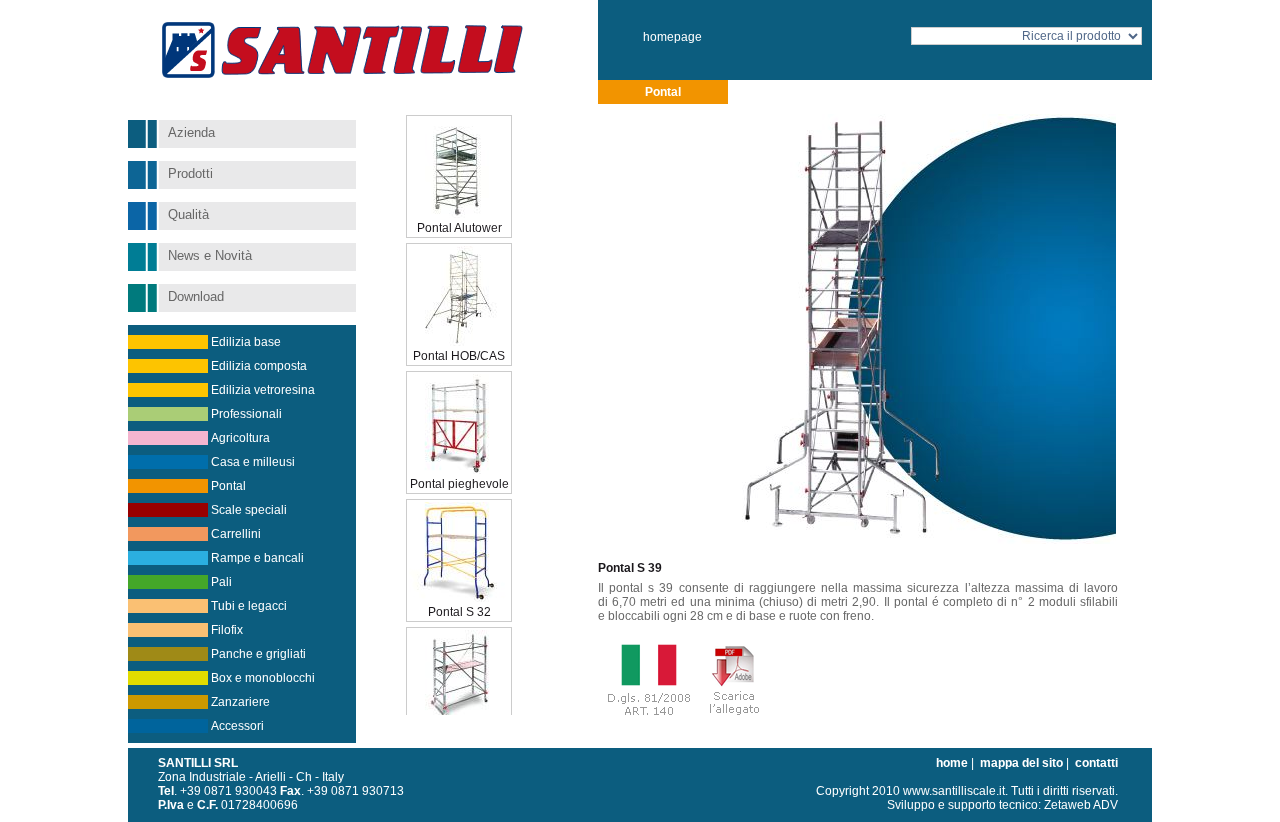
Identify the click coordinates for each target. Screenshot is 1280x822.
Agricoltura (240, 438)
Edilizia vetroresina (263, 390)
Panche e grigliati (258, 654)
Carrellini (236, 534)
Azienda (191, 132)
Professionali (246, 414)
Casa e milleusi (253, 462)
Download (196, 296)
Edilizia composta (259, 366)
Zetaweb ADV (1081, 805)
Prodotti (190, 173)
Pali (221, 582)
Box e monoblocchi (263, 678)
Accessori (237, 726)
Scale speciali (249, 510)
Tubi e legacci (249, 606)
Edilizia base (246, 342)
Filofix (227, 630)
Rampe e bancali (257, 558)
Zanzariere (240, 702)
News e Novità (210, 255)
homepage (672, 37)
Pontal (228, 486)
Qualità (188, 214)
